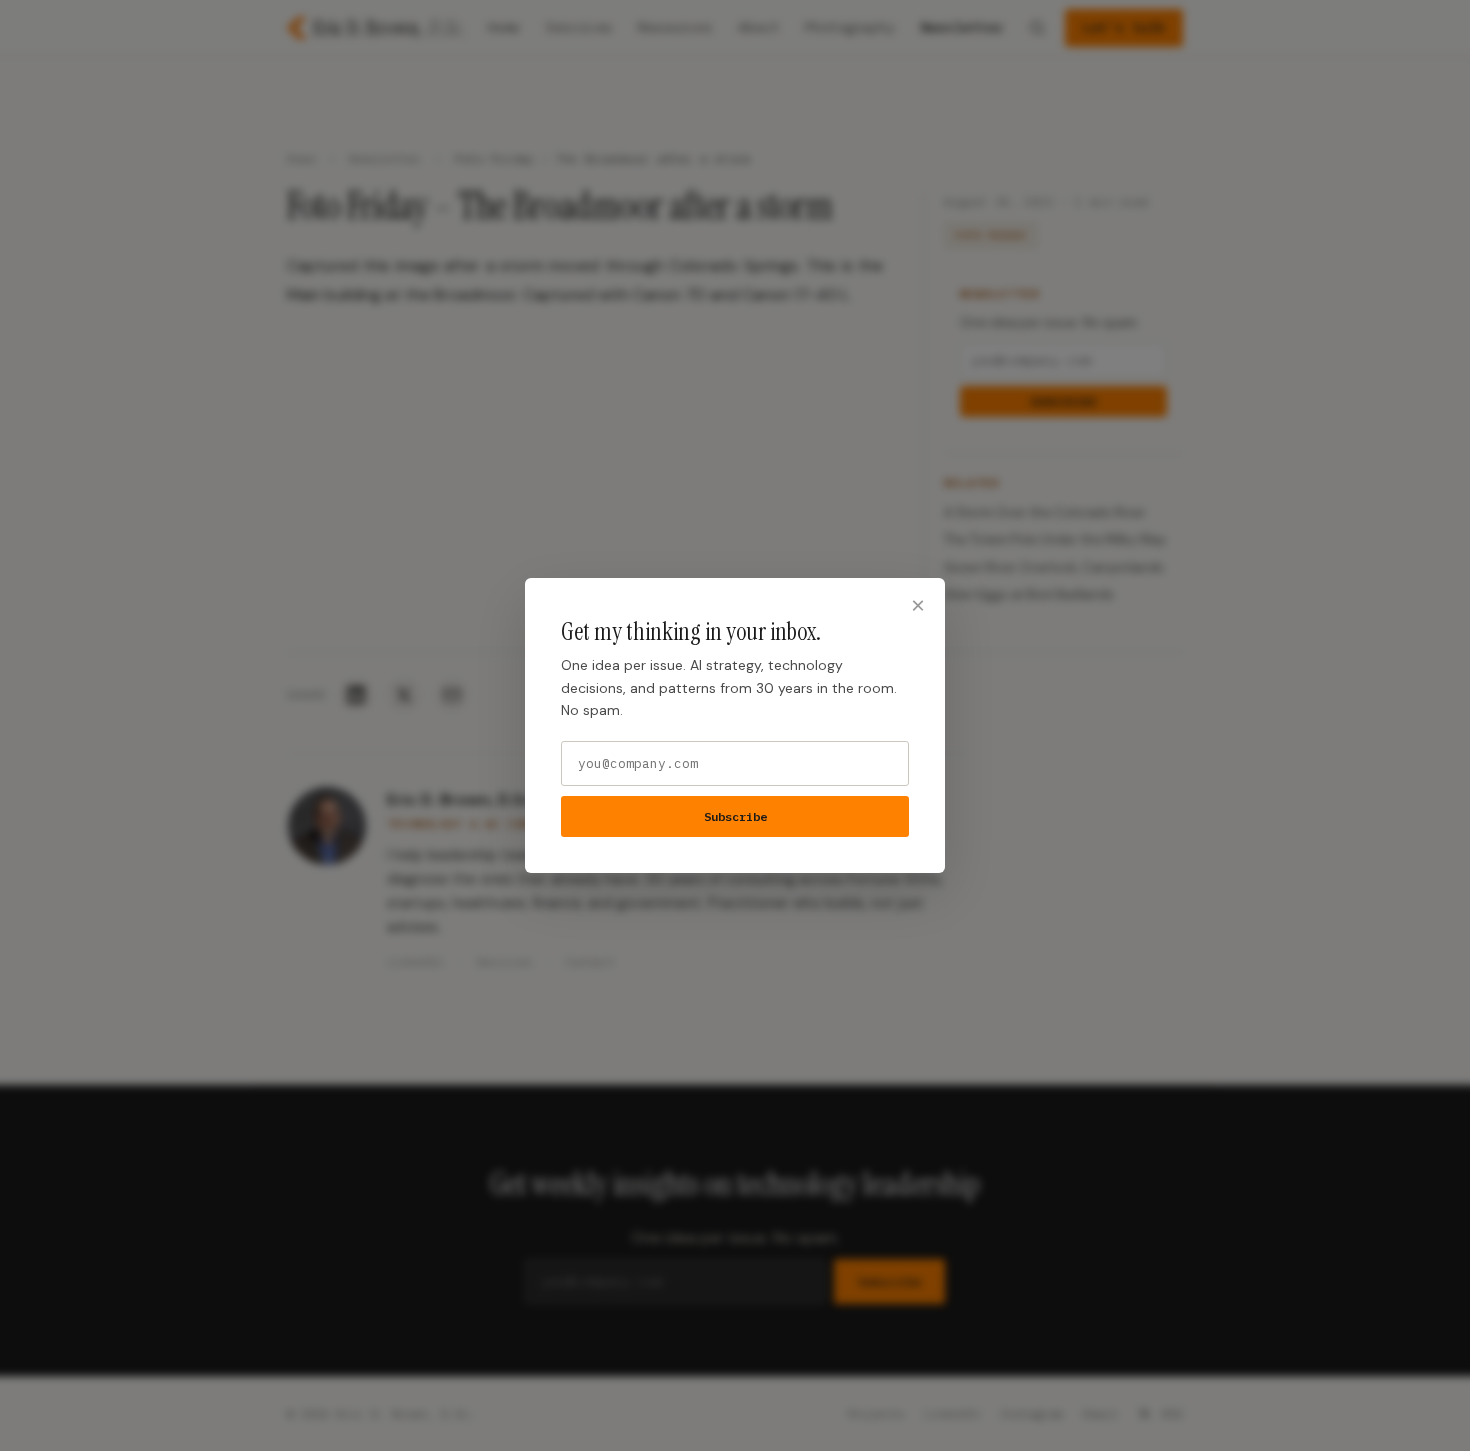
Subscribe (735, 816)
